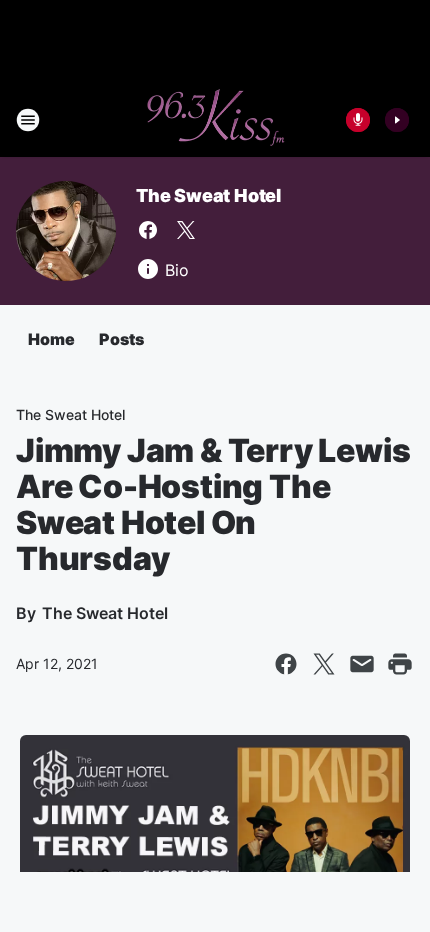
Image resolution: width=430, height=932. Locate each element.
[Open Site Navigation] (28, 120)
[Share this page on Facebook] (286, 664)
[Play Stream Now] (397, 120)
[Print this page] (400, 664)
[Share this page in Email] (362, 664)
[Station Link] (215, 120)
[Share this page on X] (324, 664)
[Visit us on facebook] (148, 230)
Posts (121, 339)
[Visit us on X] (186, 230)
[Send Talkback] (358, 120)
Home (51, 339)
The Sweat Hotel (208, 195)
